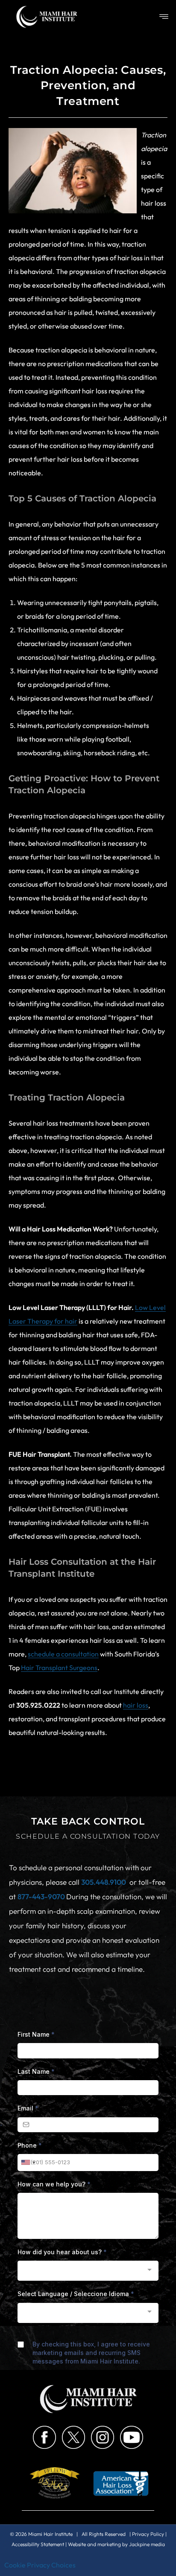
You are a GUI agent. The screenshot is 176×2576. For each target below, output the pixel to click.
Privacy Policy (148, 2534)
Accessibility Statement (38, 2544)
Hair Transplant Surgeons (59, 1668)
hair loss (136, 1705)
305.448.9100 (104, 1882)
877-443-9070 (42, 1896)
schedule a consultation (63, 1654)
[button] (164, 17)
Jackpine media (147, 2544)
